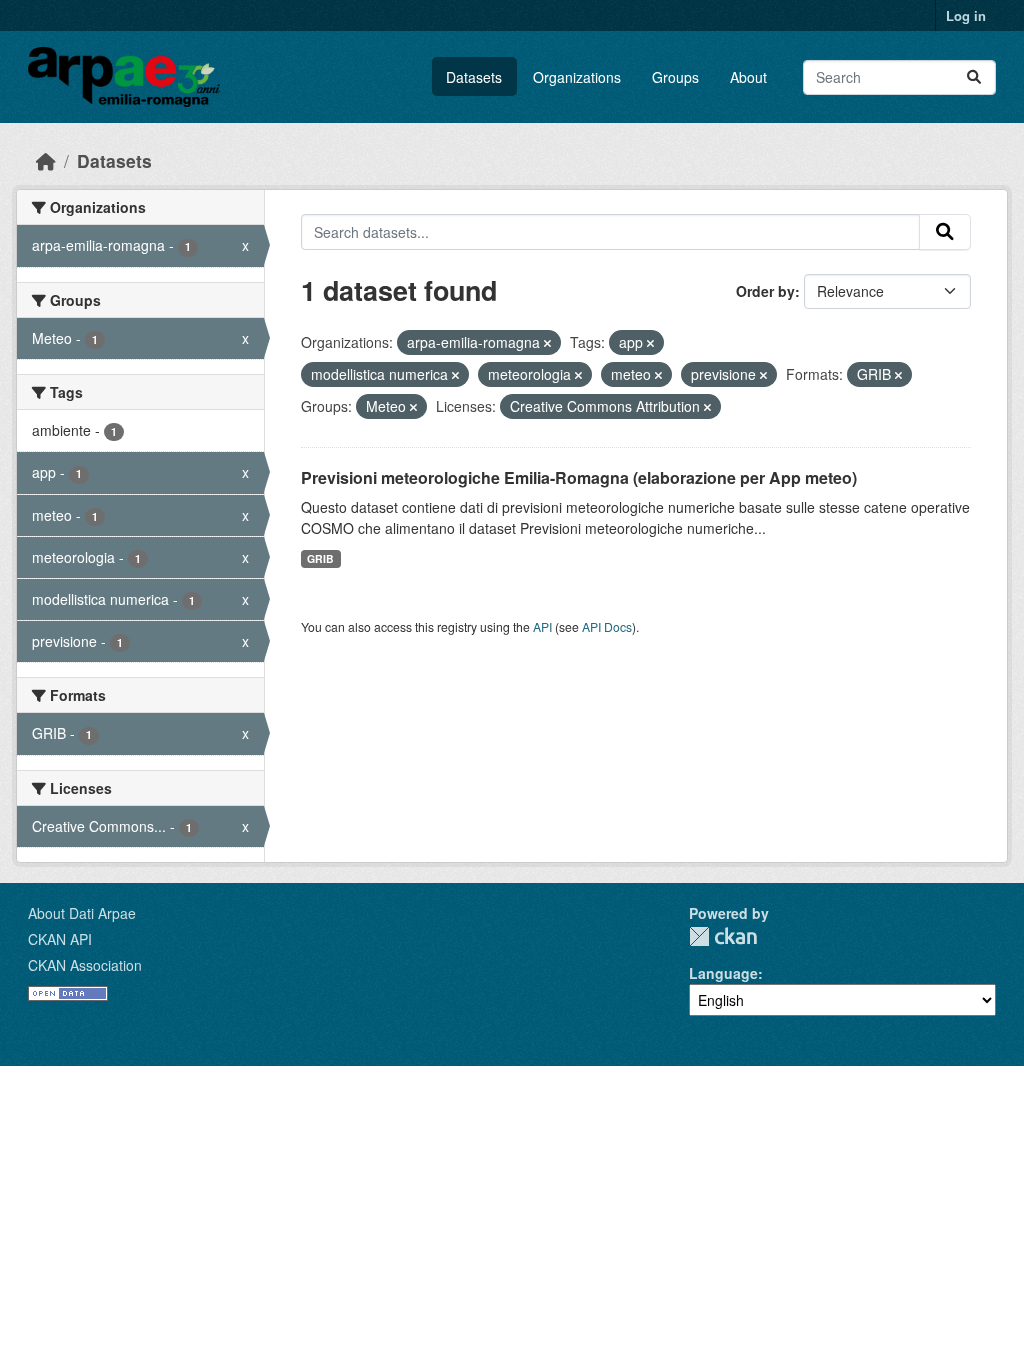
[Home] (46, 160)
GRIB (320, 558)
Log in (966, 15)
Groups (675, 77)
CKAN (723, 936)
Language (723, 973)
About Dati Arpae (82, 913)
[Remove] (547, 343)
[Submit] (974, 77)
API (542, 626)
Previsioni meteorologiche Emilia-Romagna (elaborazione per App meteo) (579, 477)
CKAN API (60, 939)
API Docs (607, 626)
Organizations (577, 77)
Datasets (474, 77)
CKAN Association (85, 965)
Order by (765, 291)
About (748, 77)
